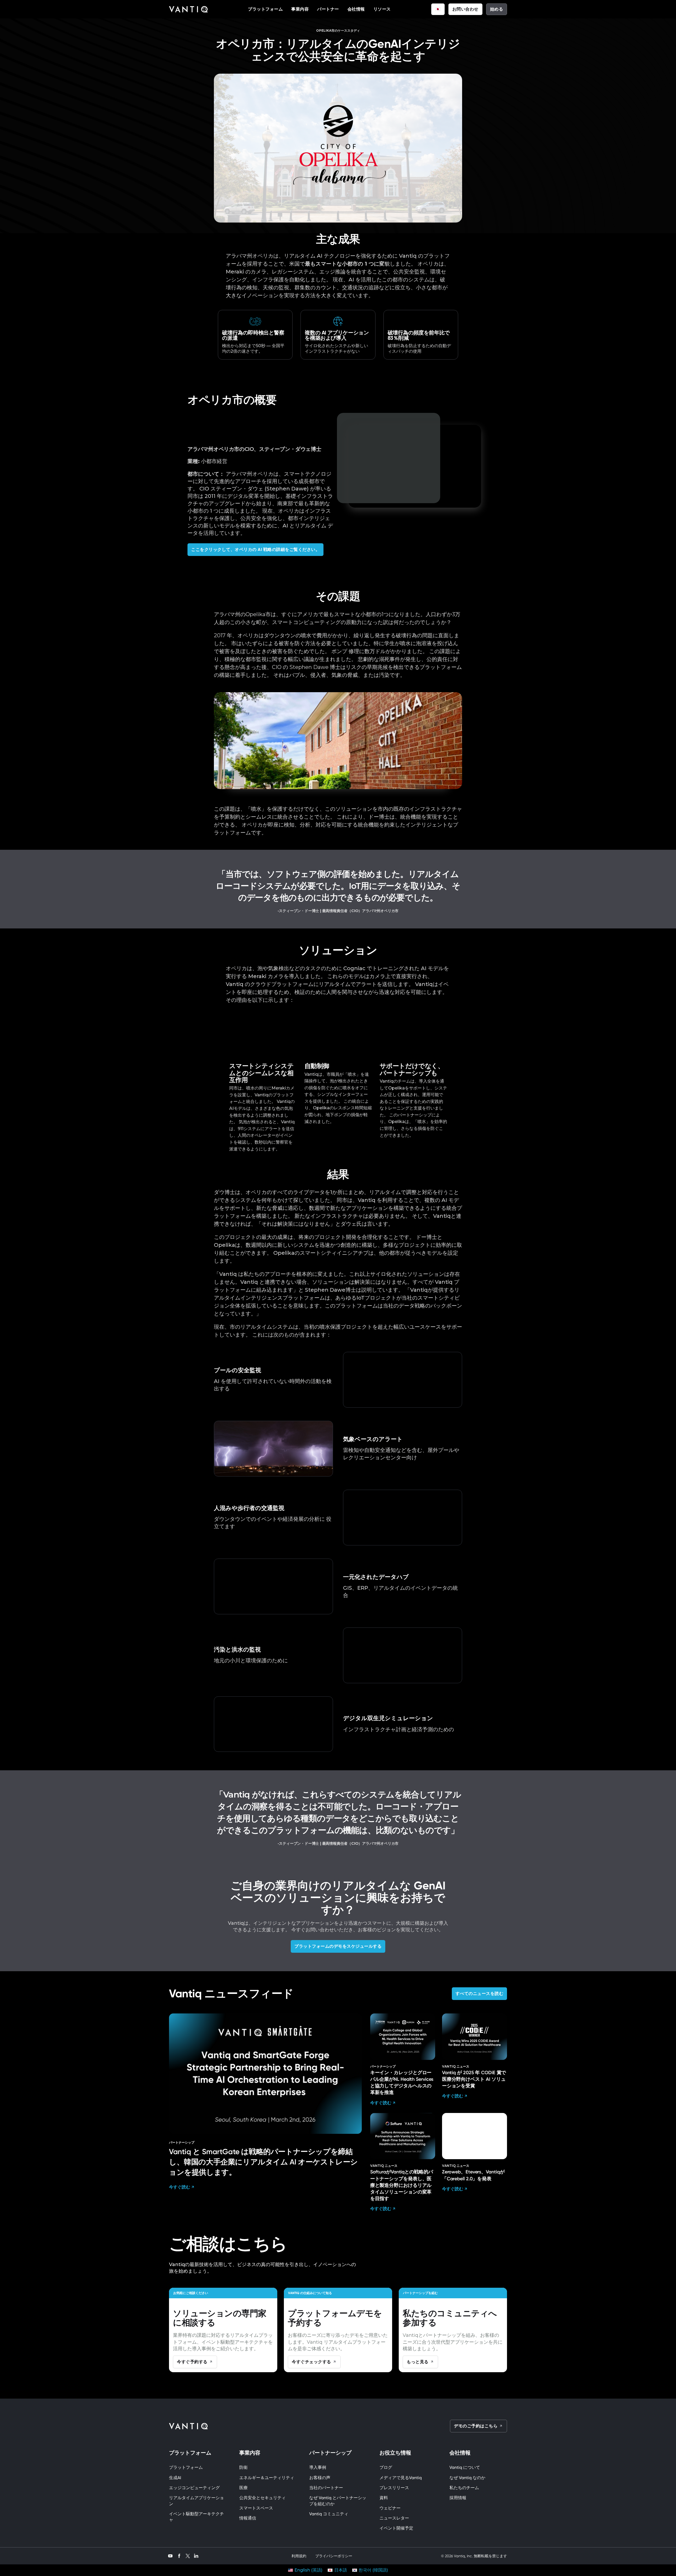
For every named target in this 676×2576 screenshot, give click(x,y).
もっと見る (418, 2362)
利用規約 (299, 2556)
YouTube (170, 2555)
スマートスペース (256, 2508)
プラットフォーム (265, 9)
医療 (243, 2488)
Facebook (179, 2555)
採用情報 (458, 2498)
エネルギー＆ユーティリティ (267, 2478)
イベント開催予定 (396, 2528)
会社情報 (356, 9)
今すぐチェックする (311, 2362)
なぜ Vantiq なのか (467, 2478)
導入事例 (318, 2467)
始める (497, 9)
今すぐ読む (180, 2187)
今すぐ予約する (192, 2362)
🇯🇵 (438, 9)
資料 (384, 2498)
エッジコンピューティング (194, 2488)
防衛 (243, 2467)
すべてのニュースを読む (480, 1994)
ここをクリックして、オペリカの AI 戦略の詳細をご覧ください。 (255, 549)
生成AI (175, 2478)
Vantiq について (465, 2467)
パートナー (328, 9)
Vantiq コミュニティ (329, 2514)
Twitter (188, 2556)
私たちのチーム (464, 2488)
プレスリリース (394, 2488)
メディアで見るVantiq (401, 2478)
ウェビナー (390, 2508)
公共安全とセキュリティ (262, 2498)
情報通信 (248, 2518)
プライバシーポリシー (334, 2556)
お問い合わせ (465, 9)
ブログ (386, 2467)
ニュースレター (394, 2518)
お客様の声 (320, 2478)
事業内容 (300, 9)
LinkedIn (196, 2555)
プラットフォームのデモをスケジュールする (338, 1946)
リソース (382, 9)
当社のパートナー (326, 2488)
